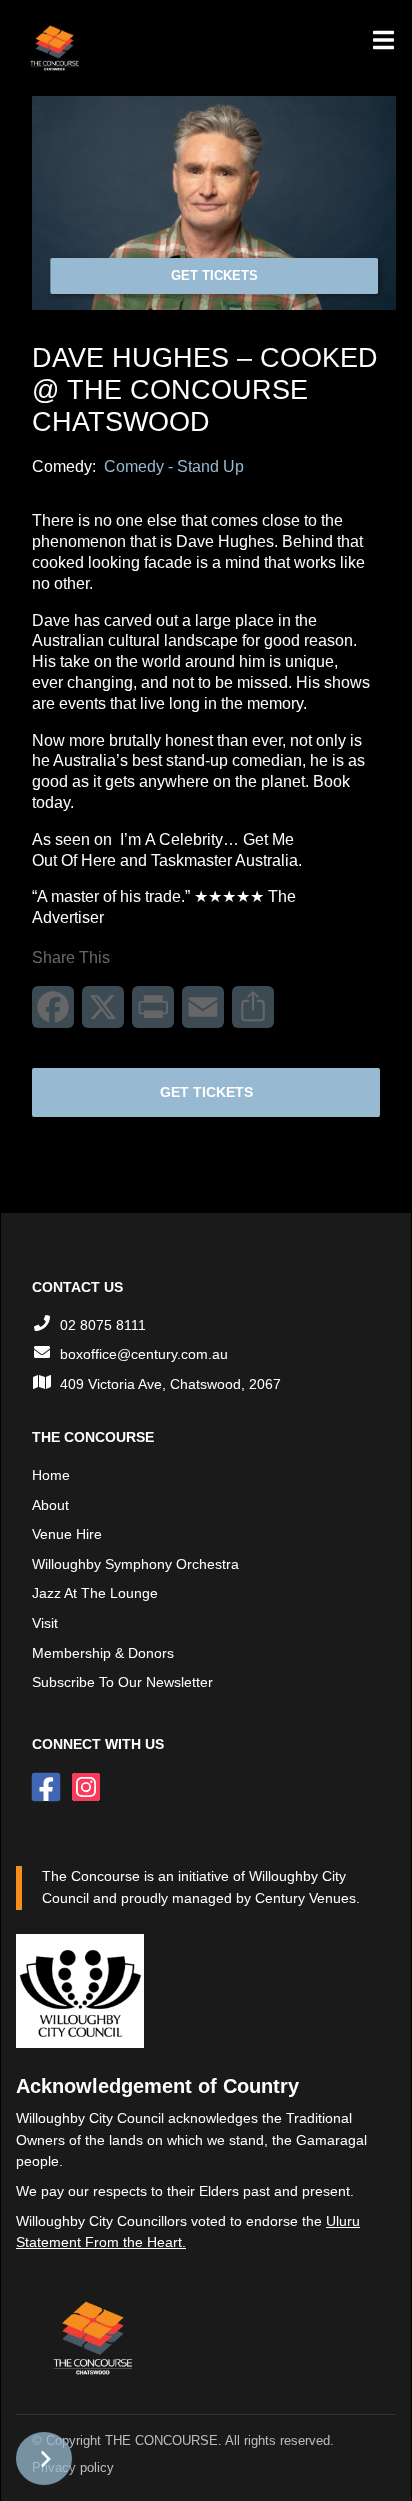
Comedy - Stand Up (174, 466)
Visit (45, 1623)
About (50, 1505)
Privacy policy (73, 2467)
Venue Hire (67, 1534)
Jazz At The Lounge (95, 1593)
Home (51, 1475)
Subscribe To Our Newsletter (122, 1682)
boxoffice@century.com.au (144, 1354)
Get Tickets (214, 275)
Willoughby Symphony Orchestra (135, 1564)
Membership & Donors (103, 1653)
